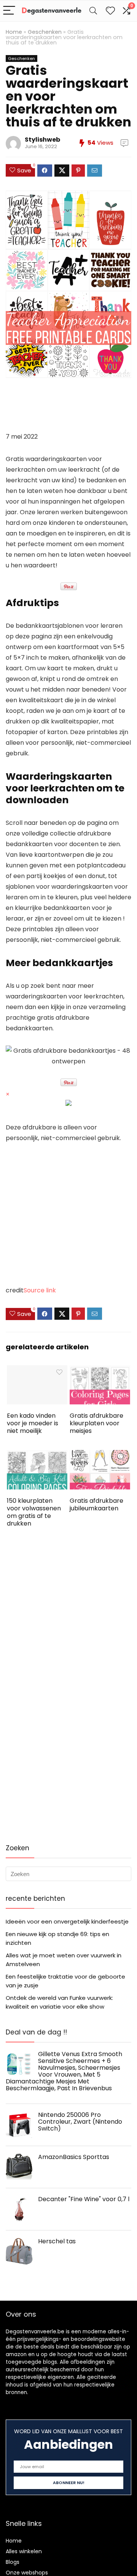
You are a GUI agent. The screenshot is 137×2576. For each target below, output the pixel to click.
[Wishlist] (110, 11)
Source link (40, 1290)
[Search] (93, 11)
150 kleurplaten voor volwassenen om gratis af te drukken (34, 1512)
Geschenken (45, 32)
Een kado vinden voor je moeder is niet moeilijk (33, 1423)
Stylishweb (42, 140)
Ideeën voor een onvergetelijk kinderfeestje (67, 1921)
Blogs (13, 2562)
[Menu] (9, 11)
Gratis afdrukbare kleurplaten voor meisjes (96, 1423)
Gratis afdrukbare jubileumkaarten (96, 1504)
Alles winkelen (24, 2551)
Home (14, 32)
